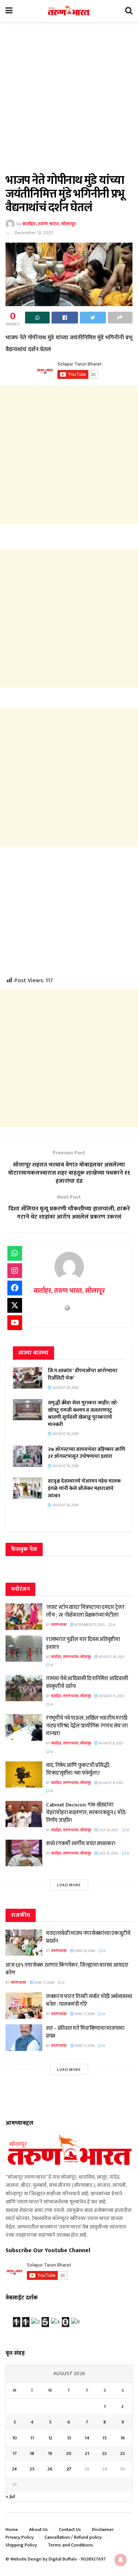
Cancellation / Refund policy (73, 2537)
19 (50, 2453)
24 (15, 2469)
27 (69, 2469)
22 (105, 2453)
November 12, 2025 (89, 1625)
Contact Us (70, 2529)
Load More (69, 1885)
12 (50, 2438)
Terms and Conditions (70, 2545)
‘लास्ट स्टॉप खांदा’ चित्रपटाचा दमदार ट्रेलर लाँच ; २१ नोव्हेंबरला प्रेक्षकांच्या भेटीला (85, 1611)
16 (123, 2438)
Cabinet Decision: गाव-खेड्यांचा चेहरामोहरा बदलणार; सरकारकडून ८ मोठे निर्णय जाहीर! (86, 1813)
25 (32, 2469)
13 (69, 2438)
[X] (15, 1305)
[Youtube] (15, 1323)
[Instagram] (15, 1271)
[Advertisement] (69, 102)
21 (87, 2453)
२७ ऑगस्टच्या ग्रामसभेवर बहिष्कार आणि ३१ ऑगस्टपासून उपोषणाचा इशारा (86, 1453)
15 (105, 2438)
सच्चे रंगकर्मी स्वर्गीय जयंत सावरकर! (81, 1844)
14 (87, 2438)
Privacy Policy (20, 2537)
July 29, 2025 (108, 1830)
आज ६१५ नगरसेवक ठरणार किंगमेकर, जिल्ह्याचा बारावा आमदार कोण (67, 1969)
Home (12, 2529)
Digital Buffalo (63, 2559)
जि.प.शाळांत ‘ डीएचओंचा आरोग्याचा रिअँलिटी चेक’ (83, 1374)
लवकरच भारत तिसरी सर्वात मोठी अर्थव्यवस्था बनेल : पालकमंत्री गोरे (89, 2000)
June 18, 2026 (84, 1951)
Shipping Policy (21, 2545)
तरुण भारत (59, 1625)
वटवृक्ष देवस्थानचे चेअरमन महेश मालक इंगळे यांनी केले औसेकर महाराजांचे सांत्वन (84, 1488)
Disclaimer (103, 2529)
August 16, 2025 (111, 1657)
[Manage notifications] (121, 2560)
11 (32, 2438)
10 (15, 2438)
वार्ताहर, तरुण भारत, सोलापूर (49, 224)
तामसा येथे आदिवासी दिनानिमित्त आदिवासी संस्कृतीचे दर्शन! (87, 1682)
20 (69, 2453)
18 (32, 2453)
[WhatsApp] (15, 1253)
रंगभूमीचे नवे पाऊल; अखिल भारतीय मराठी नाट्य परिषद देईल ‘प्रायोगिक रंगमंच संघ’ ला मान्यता (87, 1726)
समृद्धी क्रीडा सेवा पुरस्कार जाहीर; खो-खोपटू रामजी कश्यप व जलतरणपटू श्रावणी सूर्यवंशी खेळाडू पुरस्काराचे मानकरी (83, 1414)
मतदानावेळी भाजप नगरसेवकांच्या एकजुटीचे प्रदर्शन (88, 1937)
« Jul (10, 2496)
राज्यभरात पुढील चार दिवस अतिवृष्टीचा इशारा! (83, 1643)
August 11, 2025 (111, 1696)
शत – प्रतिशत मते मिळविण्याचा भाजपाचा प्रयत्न (85, 2032)
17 (15, 2453)
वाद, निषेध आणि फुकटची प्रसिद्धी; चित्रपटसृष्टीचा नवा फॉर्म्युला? (78, 1769)
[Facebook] (15, 1288)
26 (50, 2469)
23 (123, 2453)
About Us (38, 2529)
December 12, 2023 (34, 233)
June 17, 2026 (44, 1983)
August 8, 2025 (111, 1743)
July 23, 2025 (108, 1853)
